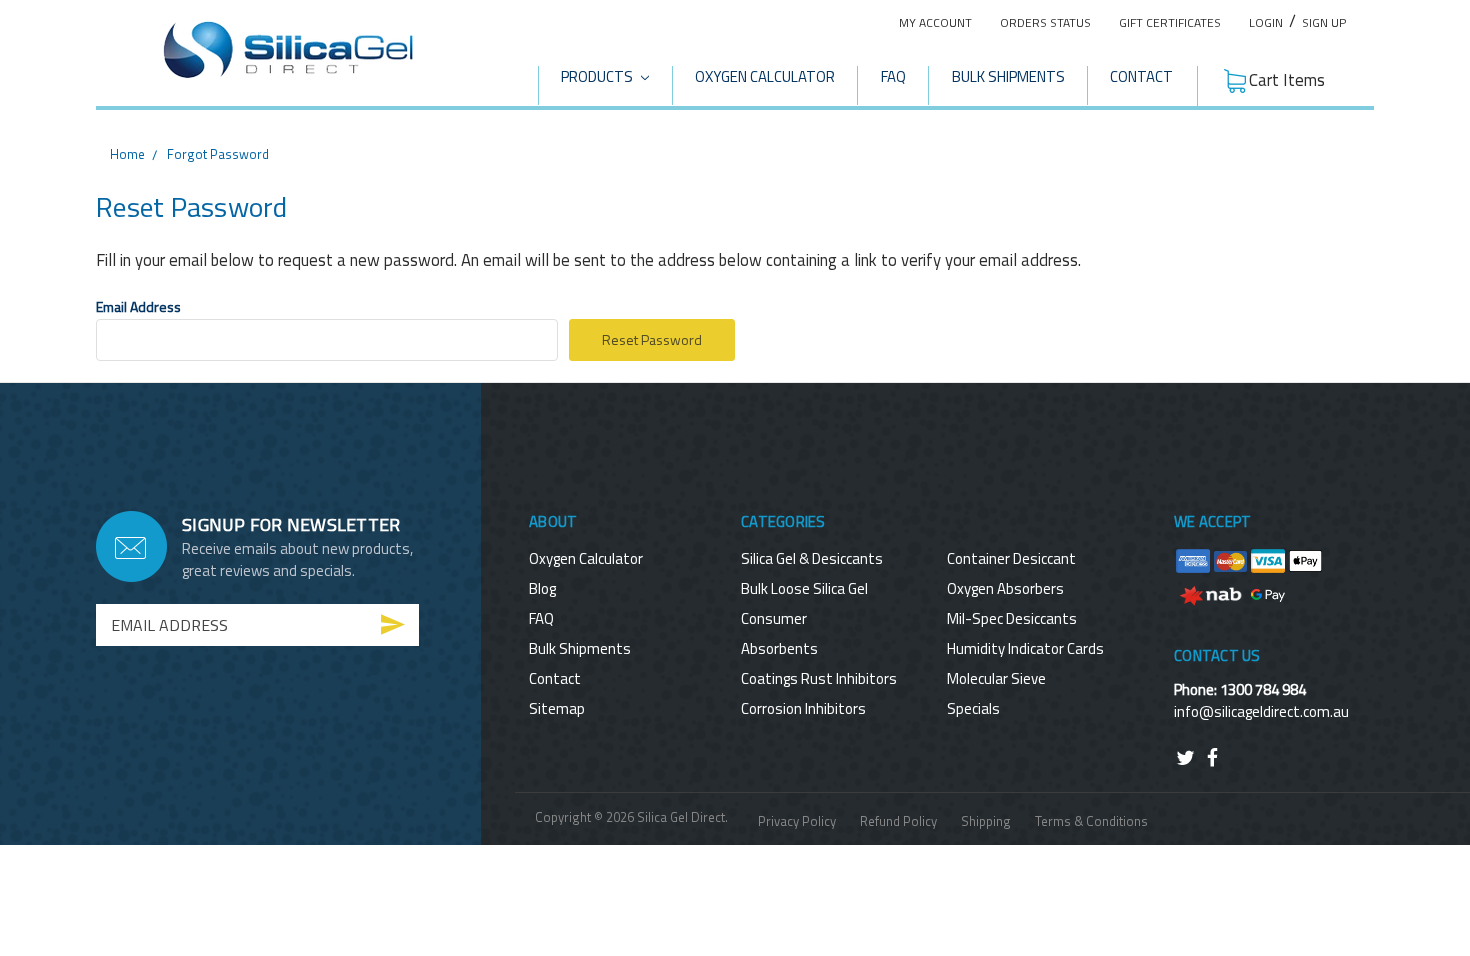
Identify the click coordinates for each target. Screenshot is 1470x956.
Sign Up (1324, 22)
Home (127, 154)
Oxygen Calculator (765, 77)
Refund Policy (898, 821)
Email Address (138, 306)
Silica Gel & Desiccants (812, 558)
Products (598, 77)
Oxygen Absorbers (1005, 588)
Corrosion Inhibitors (803, 708)
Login (1266, 22)
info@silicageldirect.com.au (1261, 711)
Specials (973, 708)
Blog (542, 588)
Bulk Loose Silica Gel (804, 588)
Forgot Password (218, 154)
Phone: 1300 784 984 (1240, 689)
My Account (935, 22)
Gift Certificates (1170, 22)
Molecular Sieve (996, 678)
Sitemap (557, 708)
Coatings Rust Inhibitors (819, 678)
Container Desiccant (1011, 558)
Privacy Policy (797, 821)
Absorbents (779, 648)
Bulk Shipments (1008, 77)
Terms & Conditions (1091, 821)
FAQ (893, 77)
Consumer (774, 618)
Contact (1141, 77)
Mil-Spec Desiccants (1012, 618)
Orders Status (1045, 22)
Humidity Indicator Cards (1025, 648)
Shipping (986, 821)
